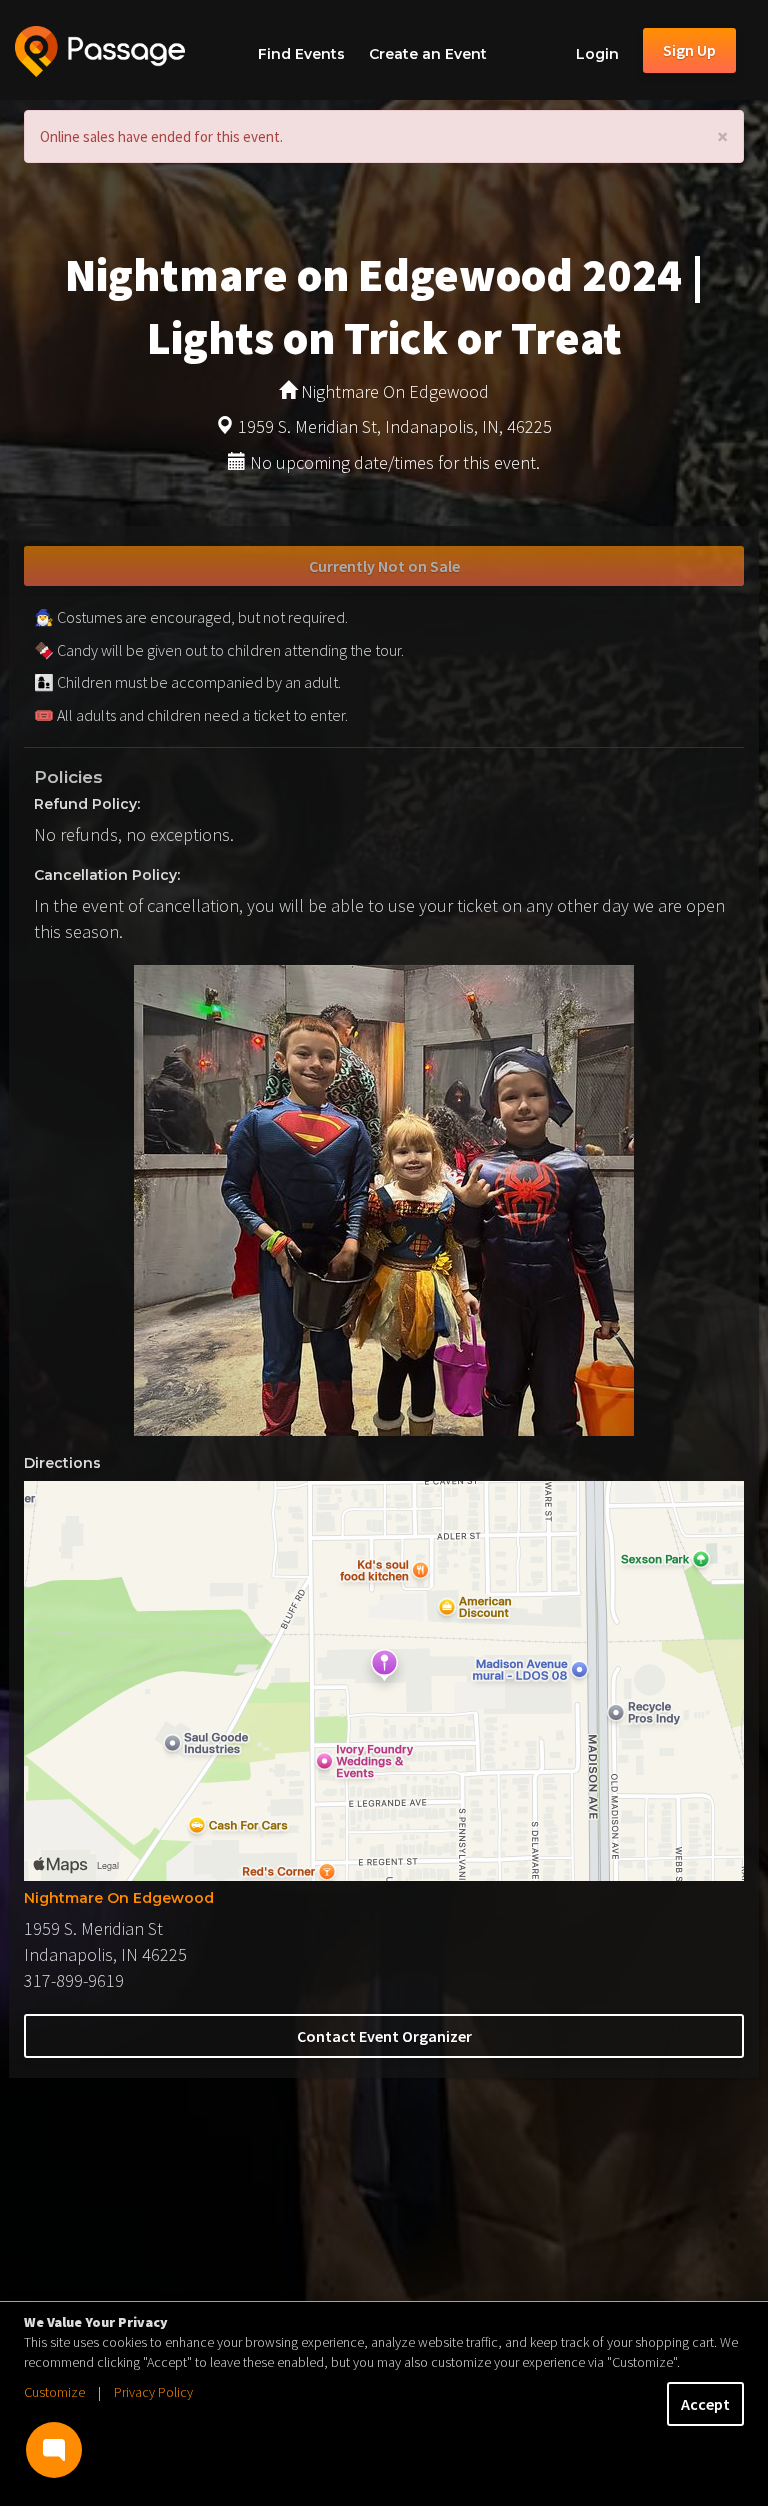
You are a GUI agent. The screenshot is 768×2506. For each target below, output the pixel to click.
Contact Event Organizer (384, 2036)
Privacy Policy (153, 2392)
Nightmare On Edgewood (119, 1898)
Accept (705, 2404)
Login (597, 54)
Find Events (301, 54)
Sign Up (689, 50)
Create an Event (428, 54)
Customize (54, 2392)
